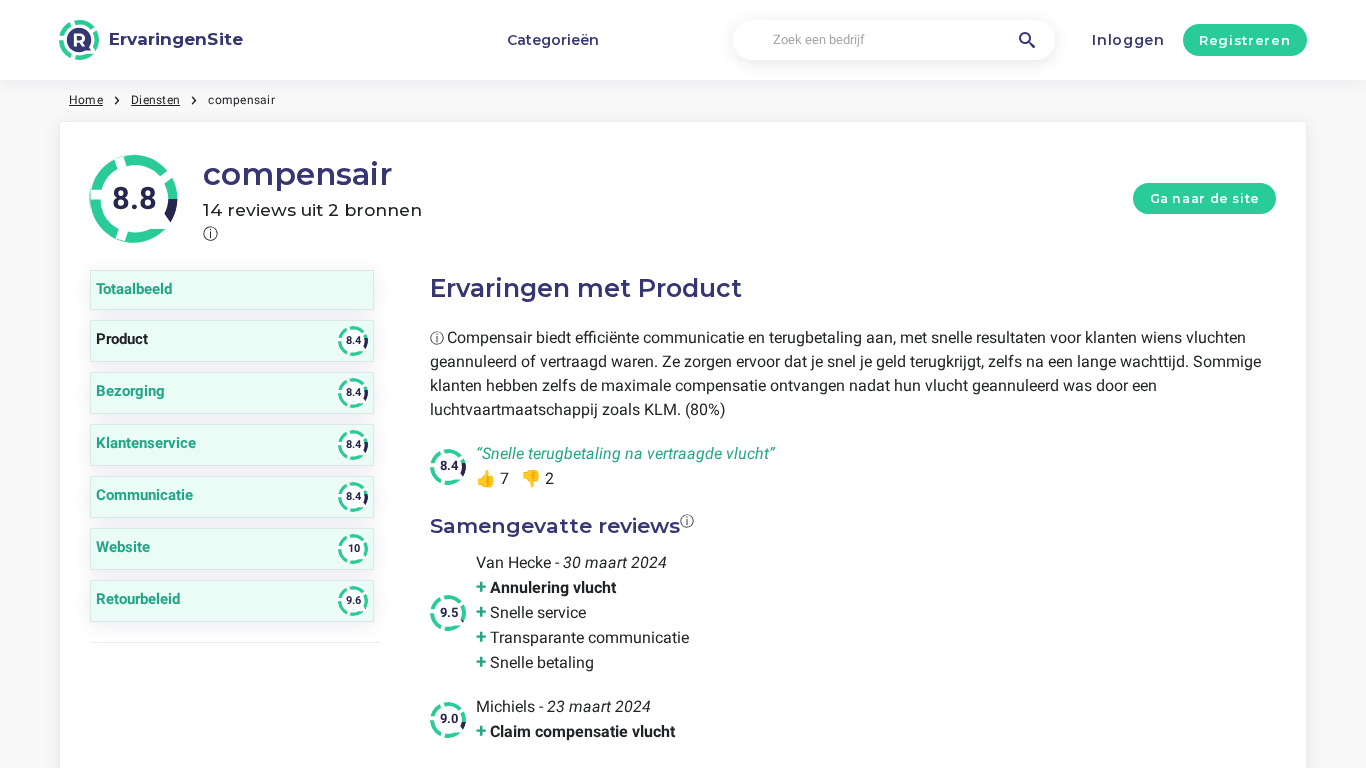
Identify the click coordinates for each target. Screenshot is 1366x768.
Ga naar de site (1205, 198)
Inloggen (1128, 40)
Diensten (155, 100)
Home (86, 100)
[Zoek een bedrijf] (1027, 40)
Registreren (1244, 40)
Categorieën (553, 40)
